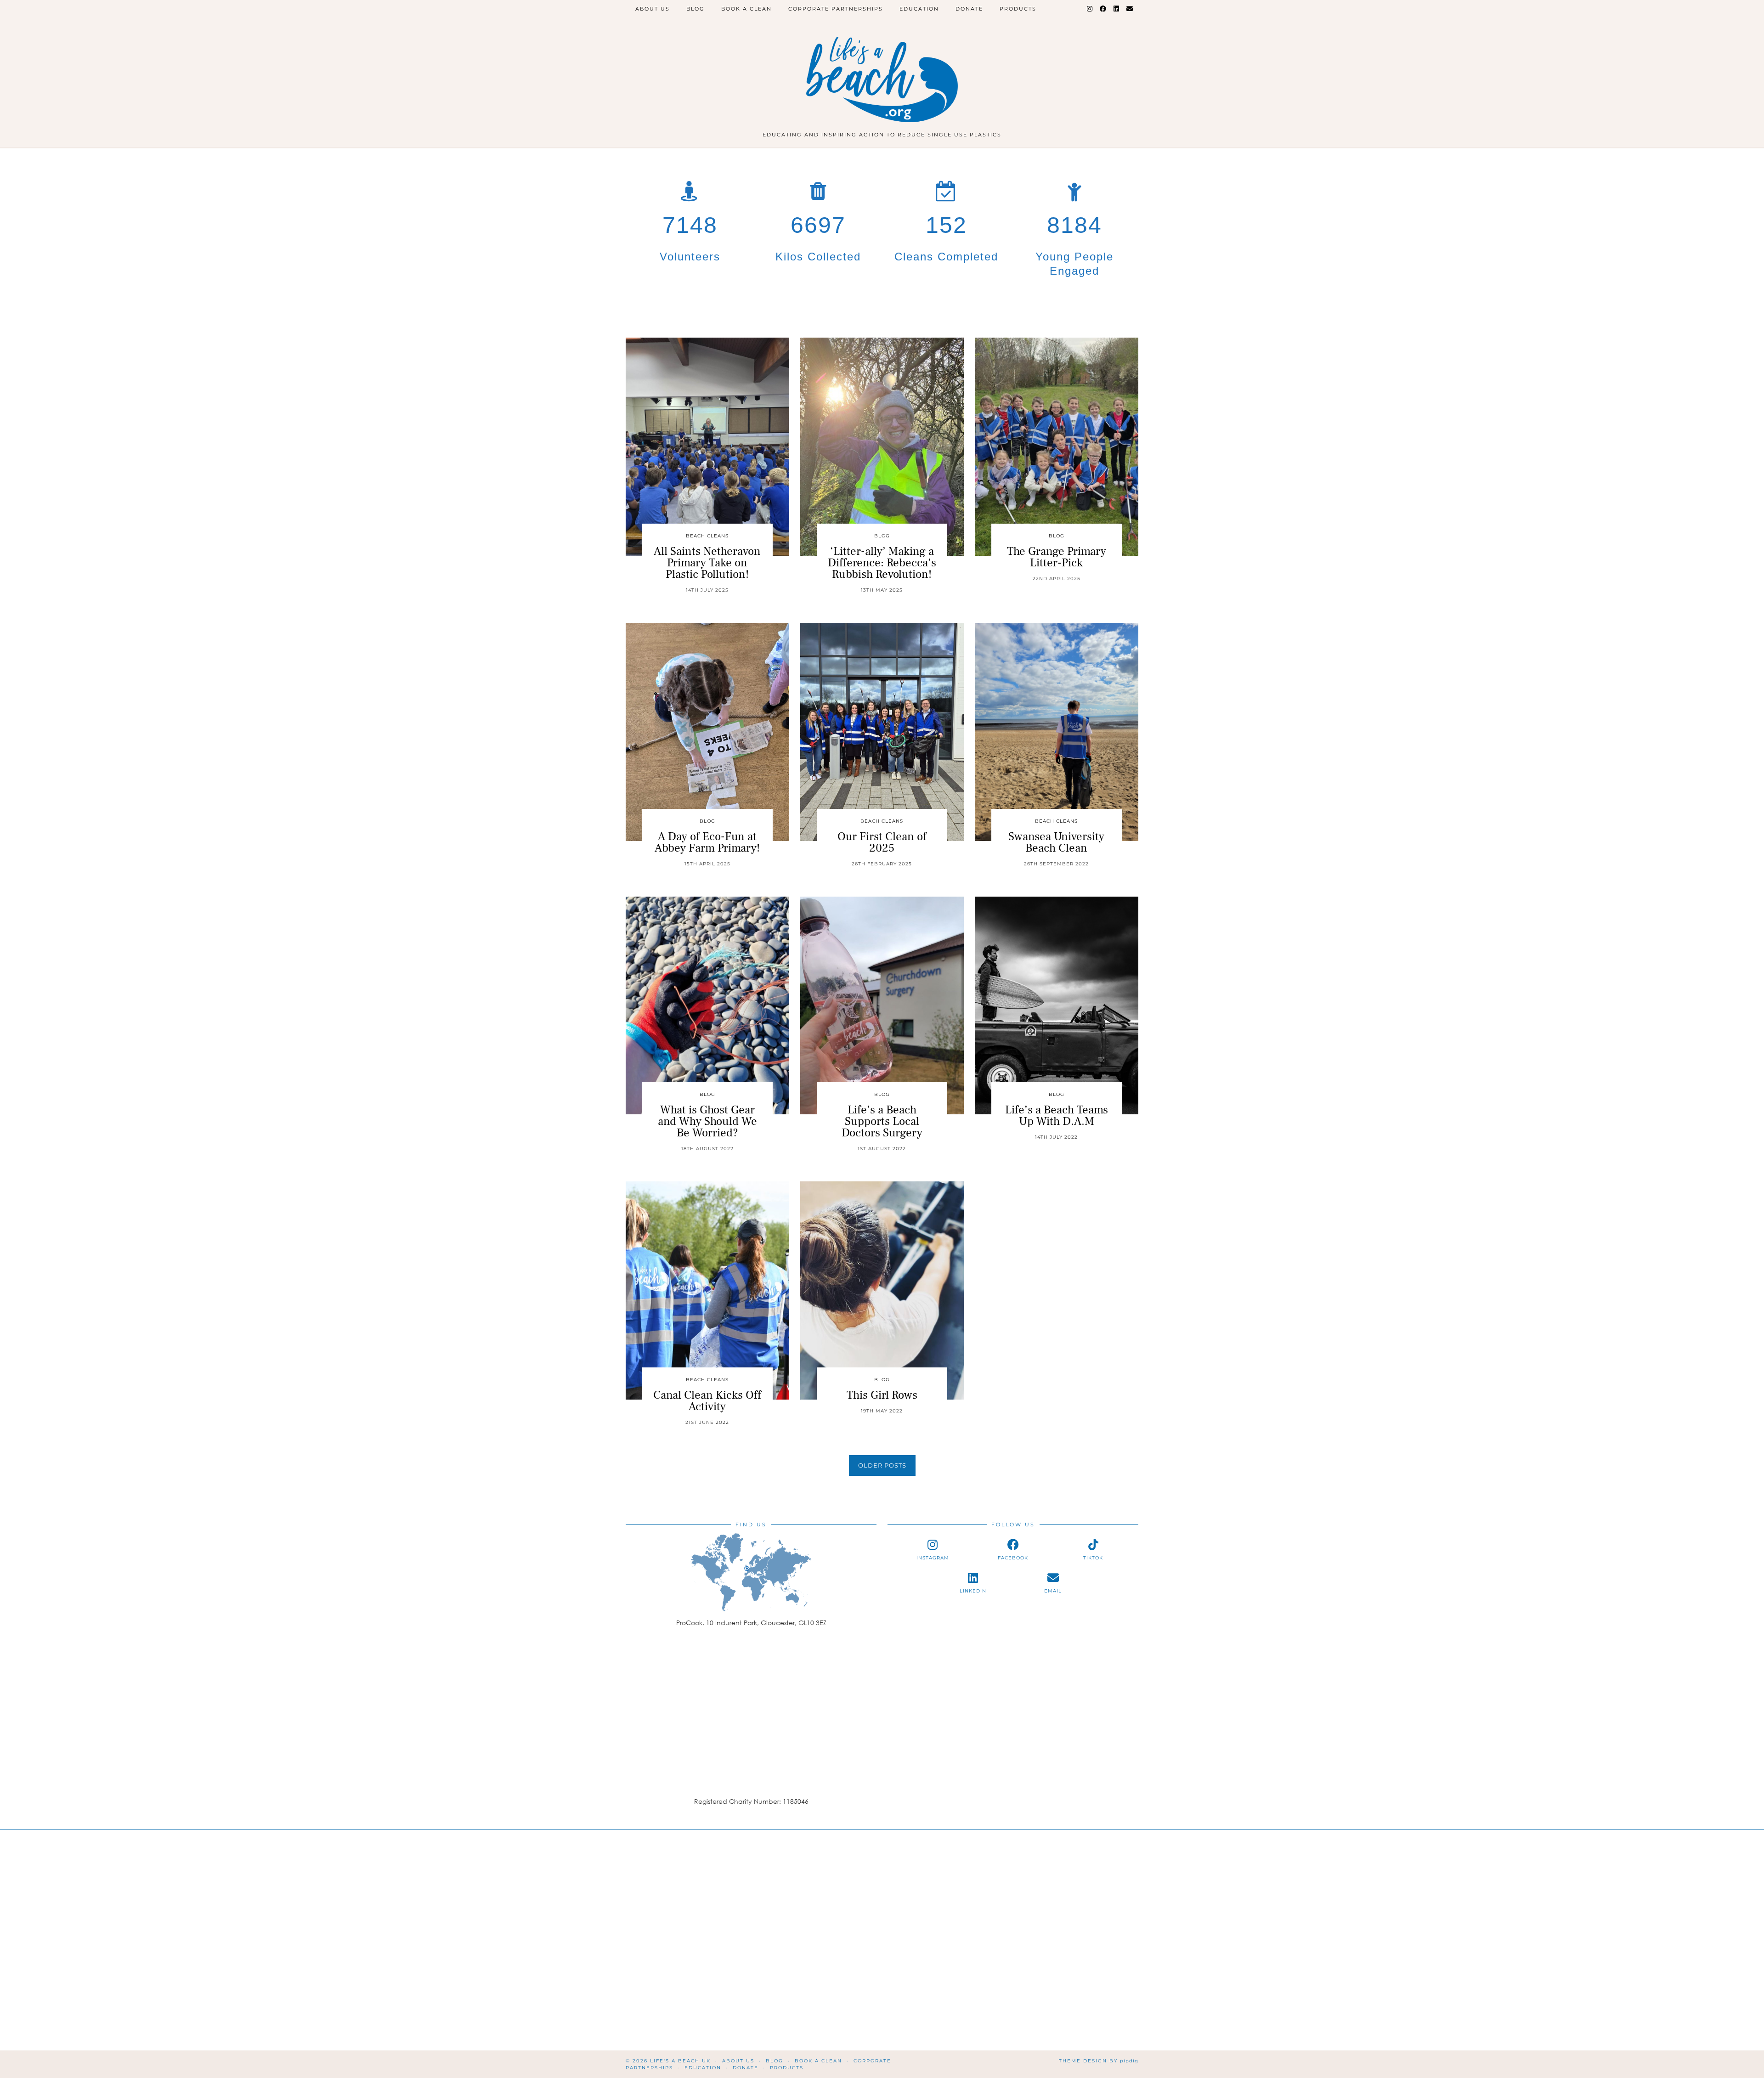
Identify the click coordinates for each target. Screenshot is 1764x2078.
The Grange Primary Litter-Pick (1057, 557)
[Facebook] (1103, 9)
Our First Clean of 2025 (882, 842)
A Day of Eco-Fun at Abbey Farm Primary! (707, 842)
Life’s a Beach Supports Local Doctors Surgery (882, 1121)
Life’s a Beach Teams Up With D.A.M (1057, 1115)
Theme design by (1099, 2061)
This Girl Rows (882, 1395)
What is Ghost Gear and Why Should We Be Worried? (707, 1121)
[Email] (1130, 9)
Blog (695, 9)
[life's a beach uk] (882, 68)
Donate (969, 9)
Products (1018, 9)
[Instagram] (1090, 9)
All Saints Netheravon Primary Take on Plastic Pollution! (707, 563)
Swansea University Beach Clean (1056, 842)
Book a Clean (746, 9)
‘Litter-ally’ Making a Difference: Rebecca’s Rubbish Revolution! (882, 563)
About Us (653, 9)
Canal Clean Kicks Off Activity (707, 1401)
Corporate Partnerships (836, 9)
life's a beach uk (680, 2061)
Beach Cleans (707, 536)
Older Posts (882, 1465)
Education (919, 9)
